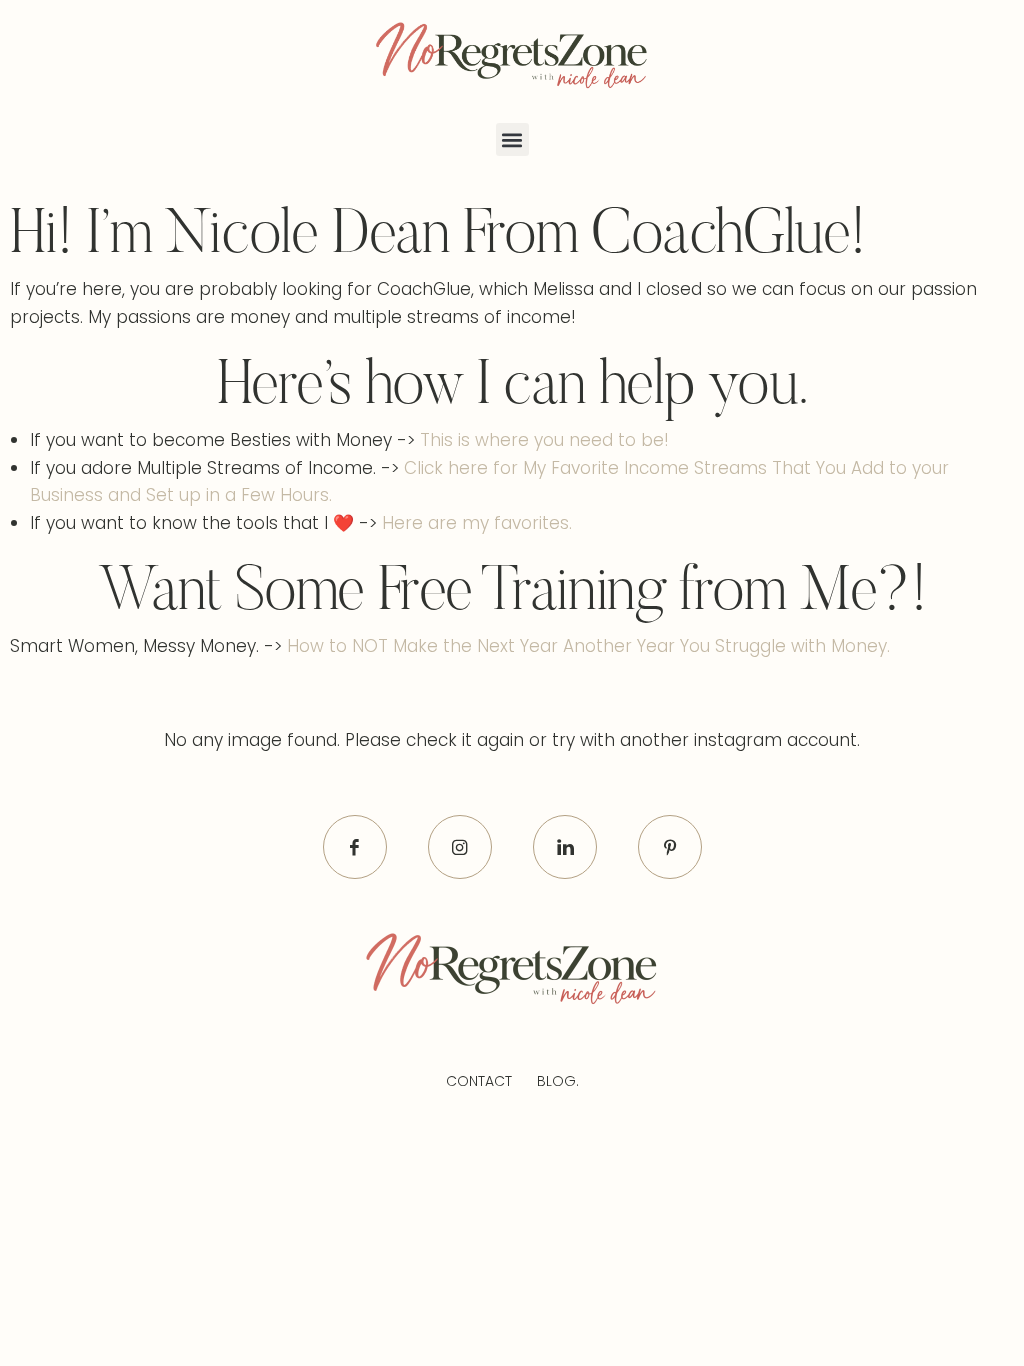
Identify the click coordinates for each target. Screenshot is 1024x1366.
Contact (479, 1081)
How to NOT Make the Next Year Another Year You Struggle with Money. (588, 646)
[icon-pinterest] (670, 847)
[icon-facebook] (355, 847)
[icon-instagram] (460, 847)
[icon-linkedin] (565, 847)
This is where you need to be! (544, 440)
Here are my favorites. (477, 523)
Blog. (558, 1081)
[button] (512, 139)
